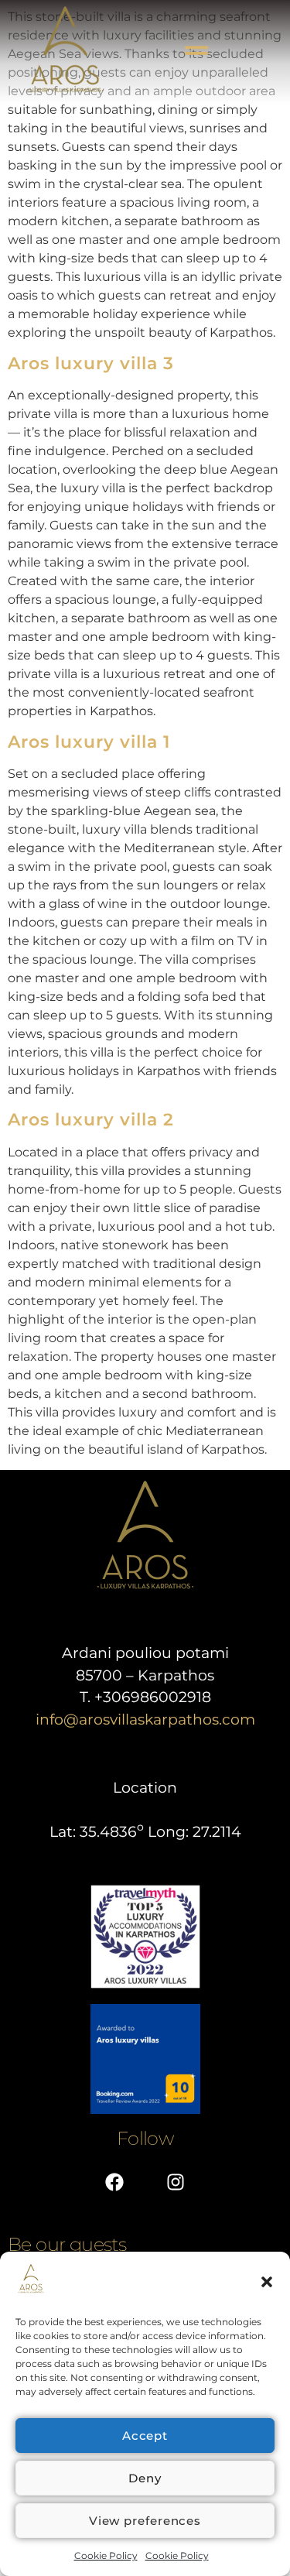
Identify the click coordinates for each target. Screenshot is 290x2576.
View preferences (145, 2521)
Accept (145, 2436)
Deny (145, 2478)
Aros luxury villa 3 (91, 363)
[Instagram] (176, 2182)
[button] (267, 2282)
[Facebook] (114, 2182)
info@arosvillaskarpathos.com (145, 1720)
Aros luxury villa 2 (91, 1120)
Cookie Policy (106, 2555)
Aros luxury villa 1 (89, 742)
